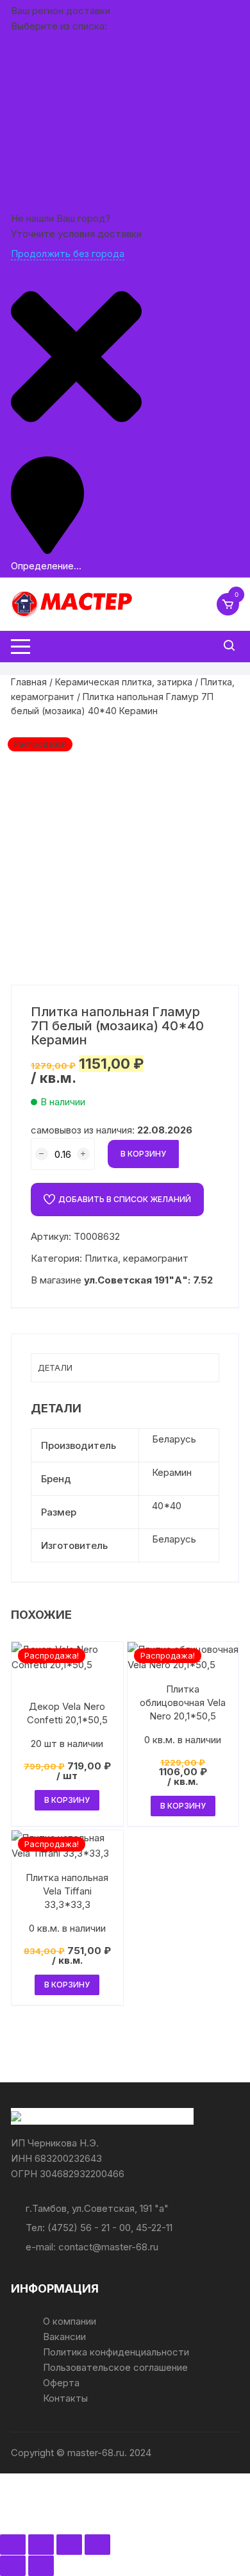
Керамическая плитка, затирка (124, 682)
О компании (70, 2321)
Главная (29, 682)
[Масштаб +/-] (13, 2545)
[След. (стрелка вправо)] (41, 2566)
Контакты (65, 2398)
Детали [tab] (55, 1367)
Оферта (61, 2383)
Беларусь (174, 1439)
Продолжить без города (68, 254)
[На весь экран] (41, 2545)
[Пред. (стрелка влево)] (13, 2566)
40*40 (167, 1506)
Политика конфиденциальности (116, 2352)
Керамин (172, 1472)
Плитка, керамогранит (137, 1258)
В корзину (143, 1154)
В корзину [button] (67, 1800)
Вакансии (64, 2337)
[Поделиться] (69, 2545)
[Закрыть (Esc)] (97, 2545)
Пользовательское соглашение (115, 2367)
